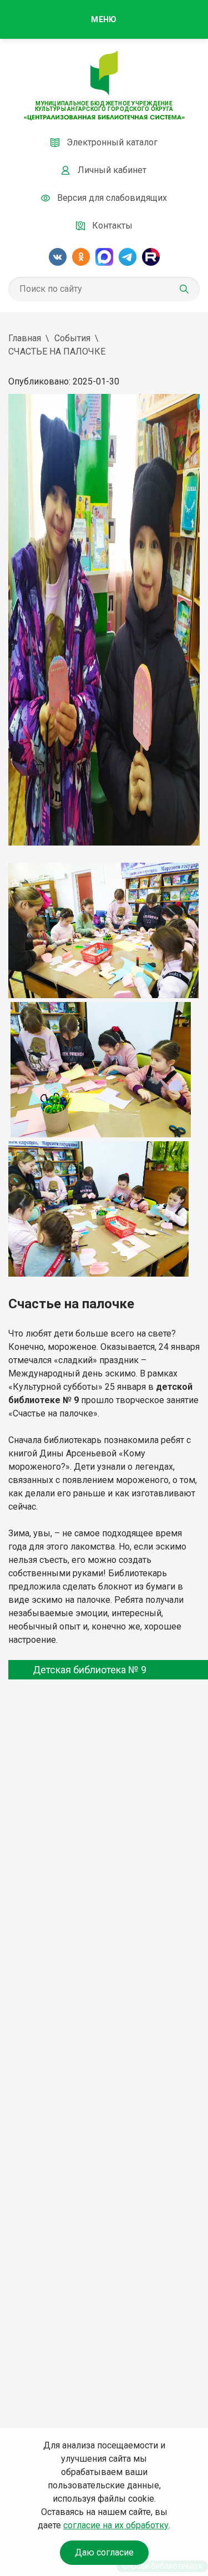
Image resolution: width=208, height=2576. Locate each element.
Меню (104, 19)
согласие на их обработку (116, 2525)
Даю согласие (104, 2552)
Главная (25, 338)
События (72, 338)
